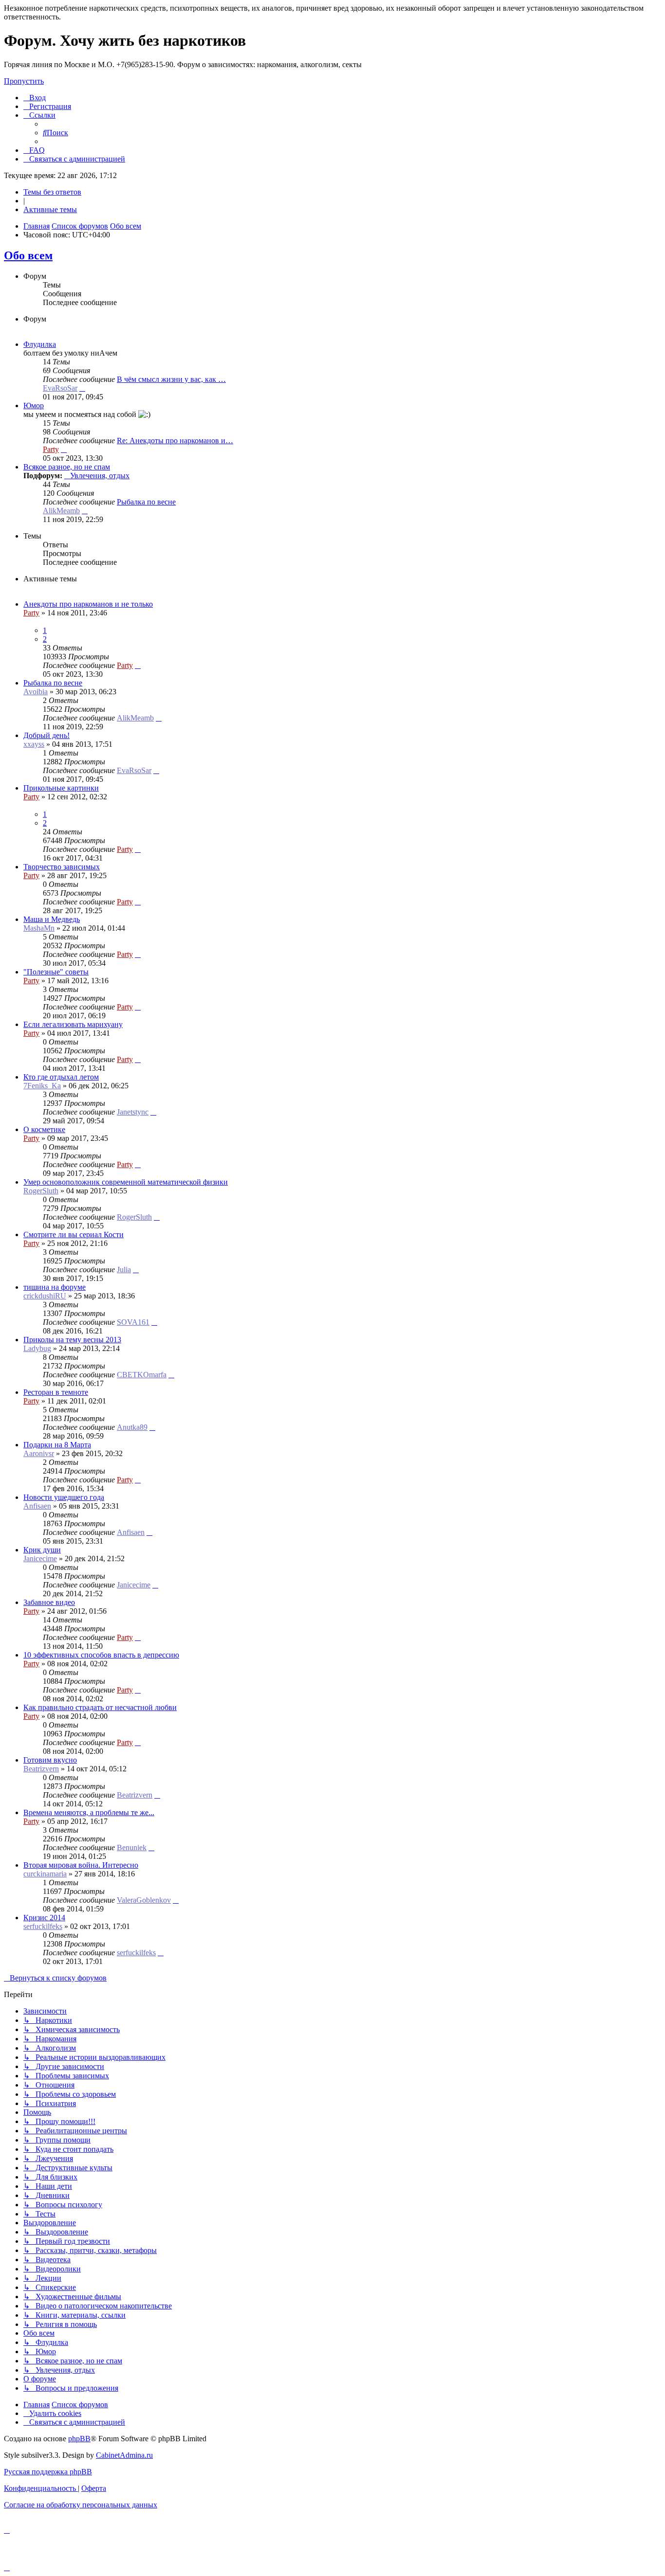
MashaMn (39, 928)
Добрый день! (46, 735)
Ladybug (37, 1348)
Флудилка (40, 344)
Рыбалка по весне (146, 502)
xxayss (34, 744)
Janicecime (40, 1558)
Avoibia (36, 692)
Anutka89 (132, 1427)
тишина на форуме (55, 1287)
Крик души (42, 1550)
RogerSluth (41, 1191)
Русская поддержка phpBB (48, 2472)
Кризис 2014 (44, 1918)
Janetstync (133, 1112)
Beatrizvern (41, 1769)
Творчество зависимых (62, 867)
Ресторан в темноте (56, 1392)
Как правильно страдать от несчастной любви (100, 1707)
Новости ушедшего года (64, 1497)
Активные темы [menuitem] (50, 209)
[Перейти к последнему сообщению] (138, 665)
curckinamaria (45, 1874)
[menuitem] (35, 98)
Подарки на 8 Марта (57, 1445)
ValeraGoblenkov (144, 1900)
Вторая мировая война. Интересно (81, 1865)
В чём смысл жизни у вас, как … (171, 379)
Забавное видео (49, 1602)
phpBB (79, 2439)
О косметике (44, 1129)
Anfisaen (37, 1506)
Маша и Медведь (52, 919)
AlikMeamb (61, 511)
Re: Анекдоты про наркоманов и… (175, 441)
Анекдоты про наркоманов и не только (88, 604)
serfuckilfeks (43, 1926)
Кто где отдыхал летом (61, 1077)
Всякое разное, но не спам (67, 467)
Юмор (34, 405)
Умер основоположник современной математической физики (126, 1182)
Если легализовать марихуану (73, 1024)
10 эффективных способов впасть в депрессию (101, 1655)
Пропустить (24, 81)
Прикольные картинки (61, 788)
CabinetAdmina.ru (124, 2455)
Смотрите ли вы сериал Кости (74, 1234)
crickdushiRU (45, 1296)
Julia (124, 1270)
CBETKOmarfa (142, 1375)
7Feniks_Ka (42, 1086)
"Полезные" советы (56, 972)
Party (51, 449)
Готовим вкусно (50, 1760)
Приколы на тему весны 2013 (72, 1340)
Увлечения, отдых (100, 476)
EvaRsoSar (60, 388)
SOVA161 (133, 1322)
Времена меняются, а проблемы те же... (89, 1812)
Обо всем (28, 255)
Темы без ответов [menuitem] (52, 192)
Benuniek (132, 1847)
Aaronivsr (39, 1453)
